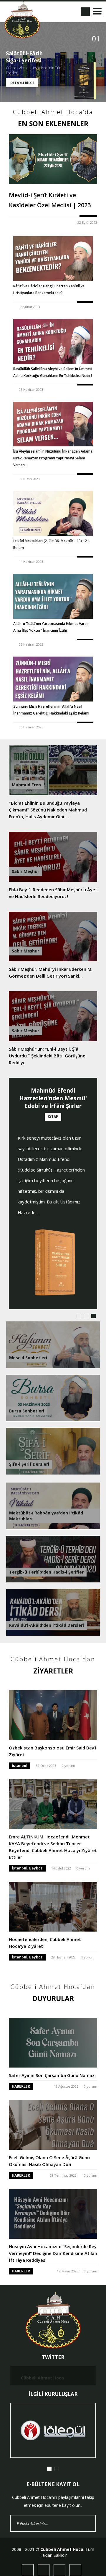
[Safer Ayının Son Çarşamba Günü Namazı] (53, 2037)
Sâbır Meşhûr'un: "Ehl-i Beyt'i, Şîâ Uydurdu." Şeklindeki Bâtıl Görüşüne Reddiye (47, 1056)
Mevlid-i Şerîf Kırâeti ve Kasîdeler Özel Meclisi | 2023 (50, 200)
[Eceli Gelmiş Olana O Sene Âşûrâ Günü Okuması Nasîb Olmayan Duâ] (53, 2119)
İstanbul (20, 1766)
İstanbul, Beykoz (27, 1868)
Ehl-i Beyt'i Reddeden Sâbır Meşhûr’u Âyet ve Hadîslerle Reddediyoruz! (53, 893)
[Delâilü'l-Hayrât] (54, 1216)
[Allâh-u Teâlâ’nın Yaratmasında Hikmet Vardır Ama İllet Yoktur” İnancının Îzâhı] (53, 596)
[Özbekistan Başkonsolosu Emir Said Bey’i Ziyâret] (53, 1709)
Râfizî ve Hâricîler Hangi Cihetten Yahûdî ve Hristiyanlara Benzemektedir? (49, 289)
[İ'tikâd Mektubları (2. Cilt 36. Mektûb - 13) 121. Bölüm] (53, 513)
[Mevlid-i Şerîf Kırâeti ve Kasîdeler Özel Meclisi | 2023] (53, 159)
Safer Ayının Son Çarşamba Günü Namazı (52, 2075)
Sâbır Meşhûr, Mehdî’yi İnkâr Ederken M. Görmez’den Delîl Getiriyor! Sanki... (51, 972)
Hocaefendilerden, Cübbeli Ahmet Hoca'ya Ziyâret (45, 1943)
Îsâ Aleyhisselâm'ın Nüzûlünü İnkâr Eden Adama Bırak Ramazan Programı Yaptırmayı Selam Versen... (53, 458)
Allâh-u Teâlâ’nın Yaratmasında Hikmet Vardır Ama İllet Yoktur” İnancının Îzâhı (51, 627)
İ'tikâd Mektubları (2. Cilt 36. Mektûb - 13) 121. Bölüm (52, 544)
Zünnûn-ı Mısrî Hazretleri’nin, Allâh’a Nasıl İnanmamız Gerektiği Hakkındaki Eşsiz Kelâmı (51, 710)
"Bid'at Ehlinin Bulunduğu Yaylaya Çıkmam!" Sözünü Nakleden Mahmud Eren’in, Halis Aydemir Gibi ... (48, 810)
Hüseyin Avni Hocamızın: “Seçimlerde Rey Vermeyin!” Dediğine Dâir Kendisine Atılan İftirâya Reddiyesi (53, 2253)
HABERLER (21, 2086)
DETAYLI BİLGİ (22, 83)
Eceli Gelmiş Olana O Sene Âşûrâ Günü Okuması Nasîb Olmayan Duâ (49, 2161)
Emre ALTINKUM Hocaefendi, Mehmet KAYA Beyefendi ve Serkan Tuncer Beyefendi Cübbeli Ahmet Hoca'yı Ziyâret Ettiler (53, 1847)
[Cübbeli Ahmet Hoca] (22, 20)
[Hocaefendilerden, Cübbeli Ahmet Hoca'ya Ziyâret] (53, 1901)
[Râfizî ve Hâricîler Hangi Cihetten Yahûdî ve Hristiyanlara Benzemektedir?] (53, 259)
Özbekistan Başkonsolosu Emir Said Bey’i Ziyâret (53, 1751)
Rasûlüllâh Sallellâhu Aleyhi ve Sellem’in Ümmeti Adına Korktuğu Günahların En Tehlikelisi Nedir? (53, 372)
